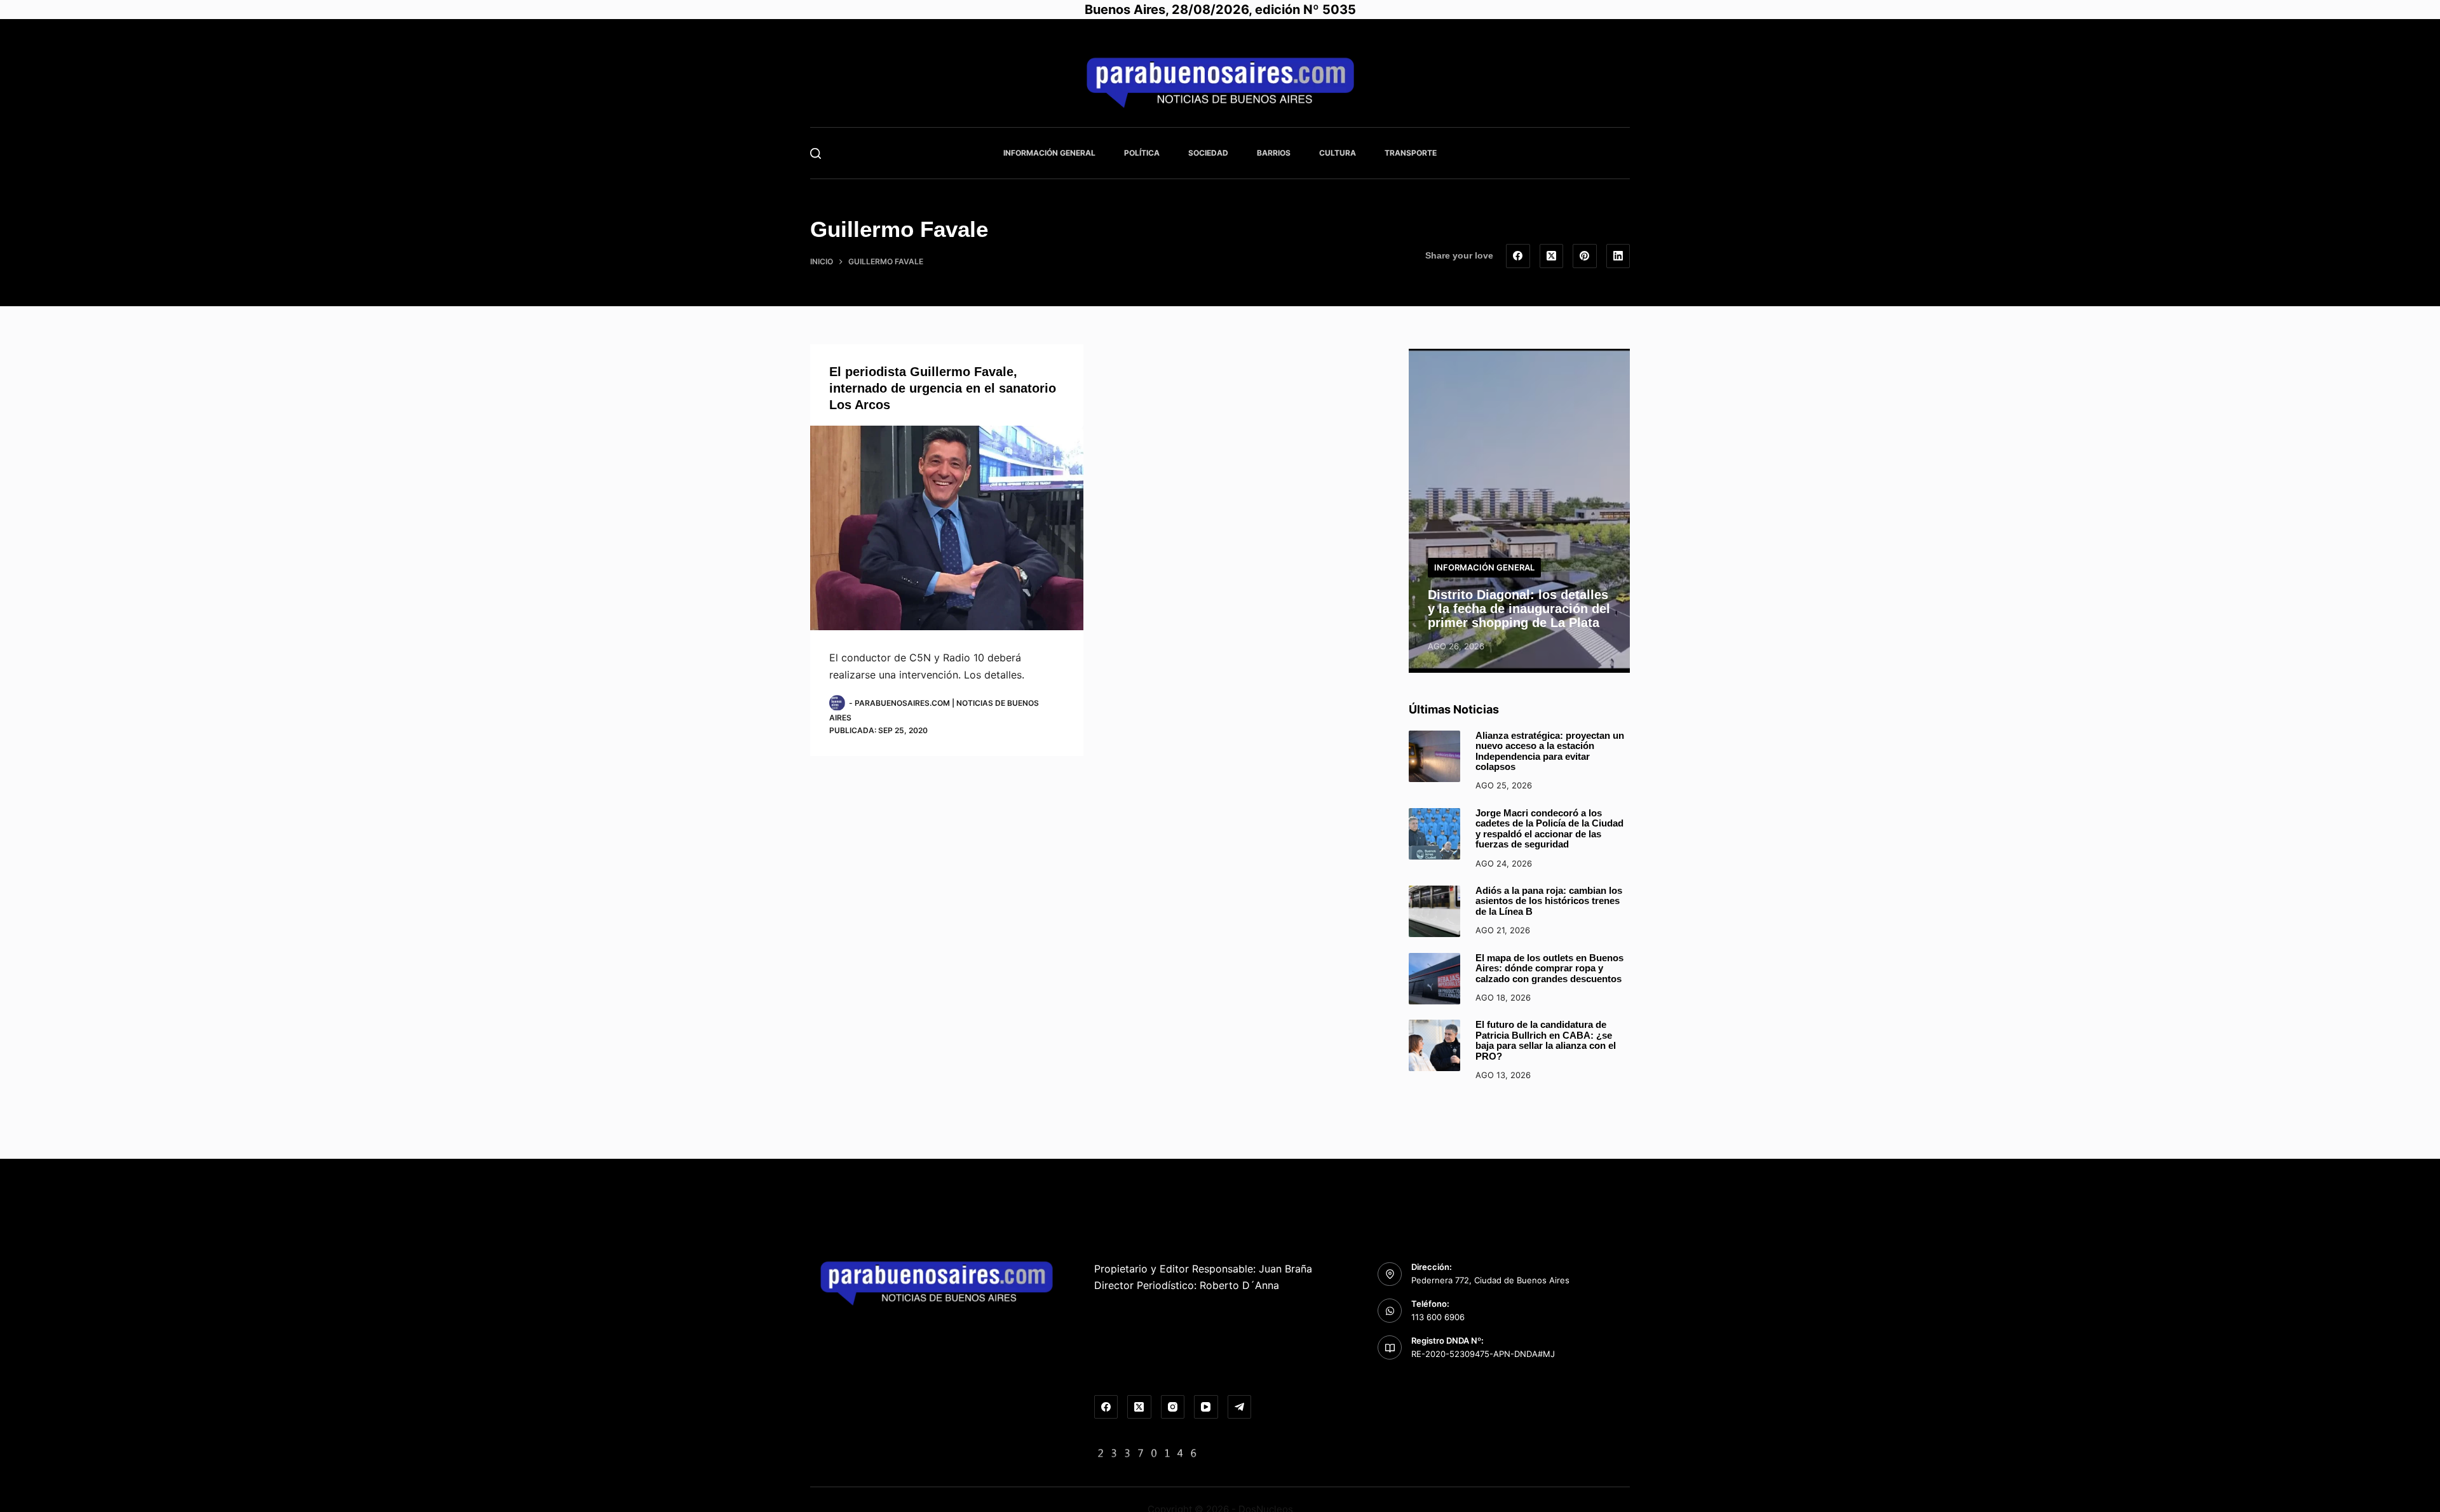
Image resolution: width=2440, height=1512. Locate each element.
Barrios (1274, 153)
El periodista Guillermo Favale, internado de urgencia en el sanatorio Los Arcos (943, 388)
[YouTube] (1206, 1407)
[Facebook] (1518, 256)
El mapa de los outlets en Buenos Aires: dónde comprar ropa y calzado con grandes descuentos (1549, 968)
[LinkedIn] (1618, 256)
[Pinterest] (1585, 256)
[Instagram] (1173, 1407)
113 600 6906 (1438, 1317)
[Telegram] (1240, 1407)
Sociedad (1208, 153)
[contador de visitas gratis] (1148, 1452)
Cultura (1338, 153)
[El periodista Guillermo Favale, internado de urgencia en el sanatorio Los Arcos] (947, 528)
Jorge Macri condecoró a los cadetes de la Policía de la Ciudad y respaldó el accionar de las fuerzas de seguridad (1549, 829)
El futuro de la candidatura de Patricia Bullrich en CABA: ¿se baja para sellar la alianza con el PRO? (1546, 1040)
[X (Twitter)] (1552, 256)
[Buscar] (816, 153)
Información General (1049, 153)
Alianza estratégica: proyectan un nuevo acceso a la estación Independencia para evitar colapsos (1550, 751)
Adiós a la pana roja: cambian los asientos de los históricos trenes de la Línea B (1549, 901)
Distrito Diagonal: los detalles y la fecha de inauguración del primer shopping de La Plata (1519, 609)
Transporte (1411, 153)
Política (1142, 153)
